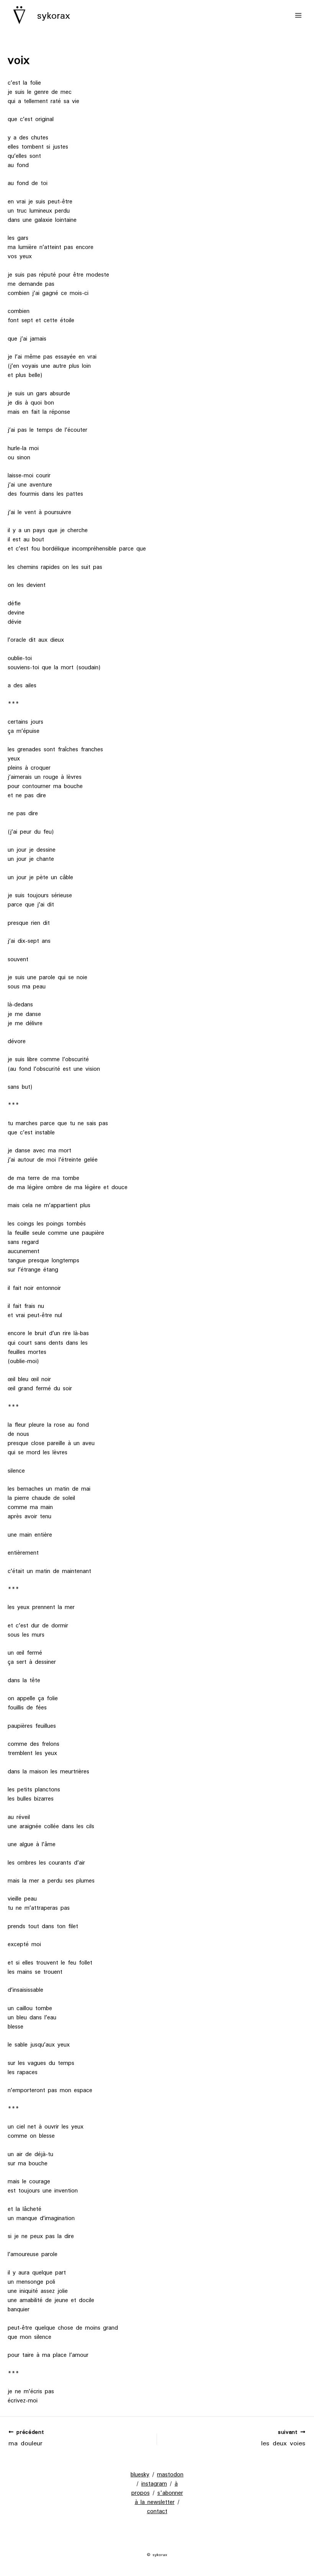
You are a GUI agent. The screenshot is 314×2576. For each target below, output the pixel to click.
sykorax (54, 15)
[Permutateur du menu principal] (298, 15)
